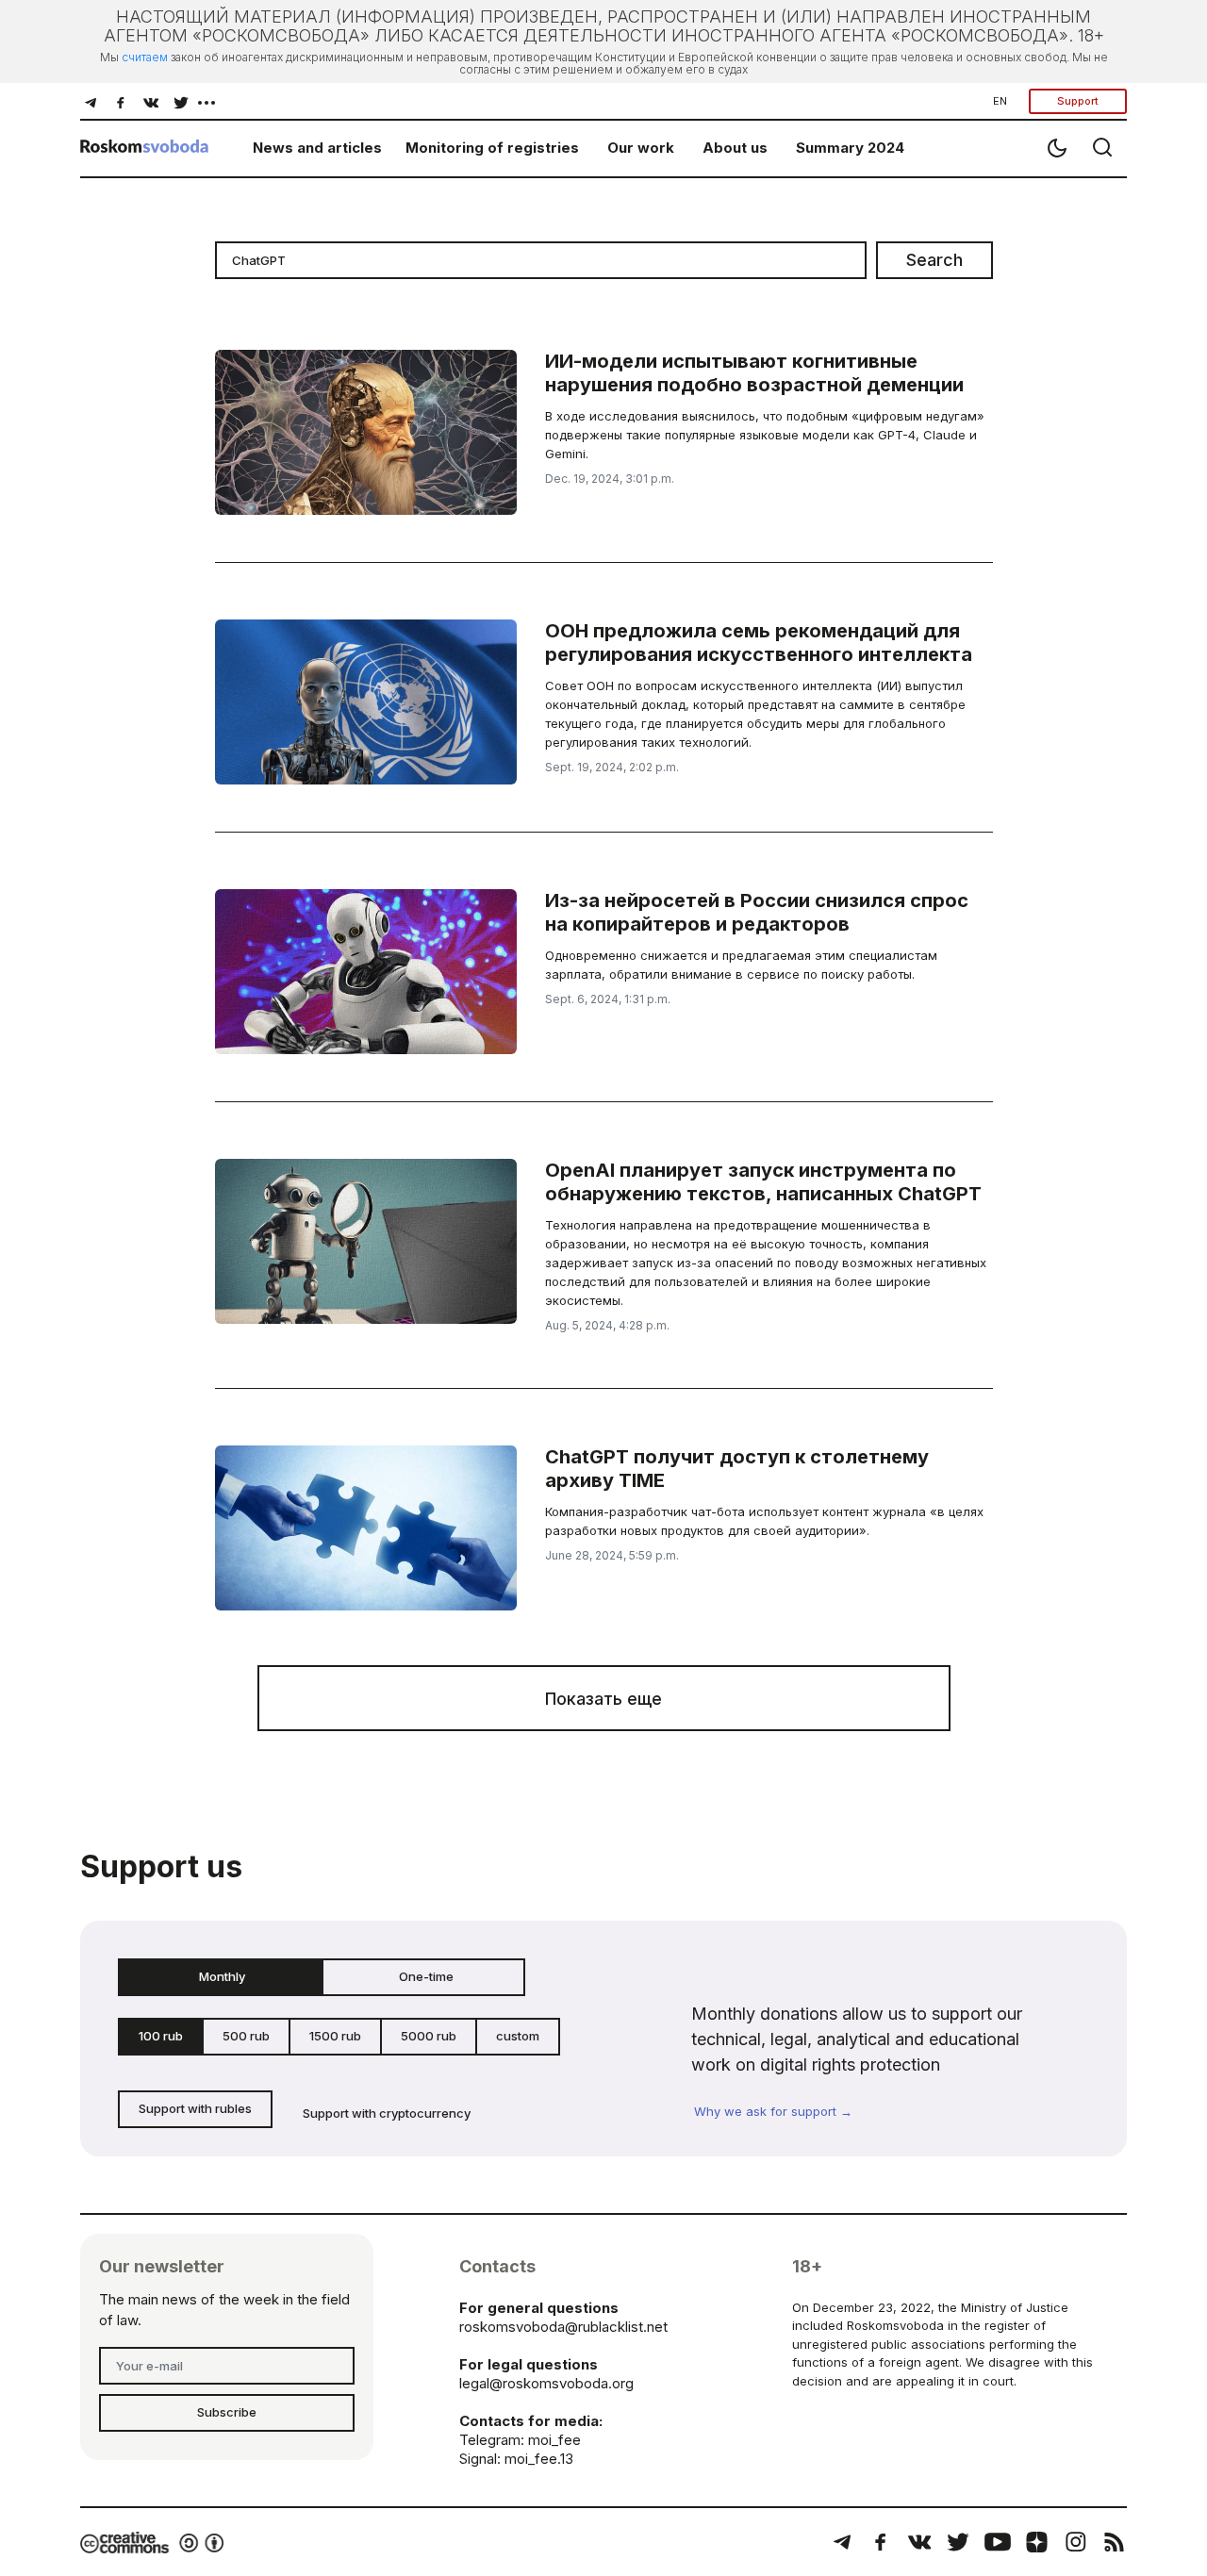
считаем (145, 57)
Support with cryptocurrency (387, 2113)
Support (1078, 101)
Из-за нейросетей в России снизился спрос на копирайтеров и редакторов (757, 912)
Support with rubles (195, 2108)
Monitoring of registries (492, 148)
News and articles (317, 148)
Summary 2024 (850, 148)
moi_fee (554, 2440)
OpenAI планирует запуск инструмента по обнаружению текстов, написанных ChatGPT (763, 1182)
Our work (641, 148)
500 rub (246, 2036)
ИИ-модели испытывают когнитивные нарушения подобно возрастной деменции (754, 373)
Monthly (222, 1976)
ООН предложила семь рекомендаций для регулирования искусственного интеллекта (759, 643)
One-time (426, 1976)
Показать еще (603, 1699)
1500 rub (335, 2036)
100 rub (161, 2036)
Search (934, 260)
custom (518, 2036)
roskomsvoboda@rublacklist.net (563, 2327)
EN (1000, 101)
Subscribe (227, 2412)
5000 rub (429, 2036)
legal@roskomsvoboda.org (546, 2383)
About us (735, 148)
